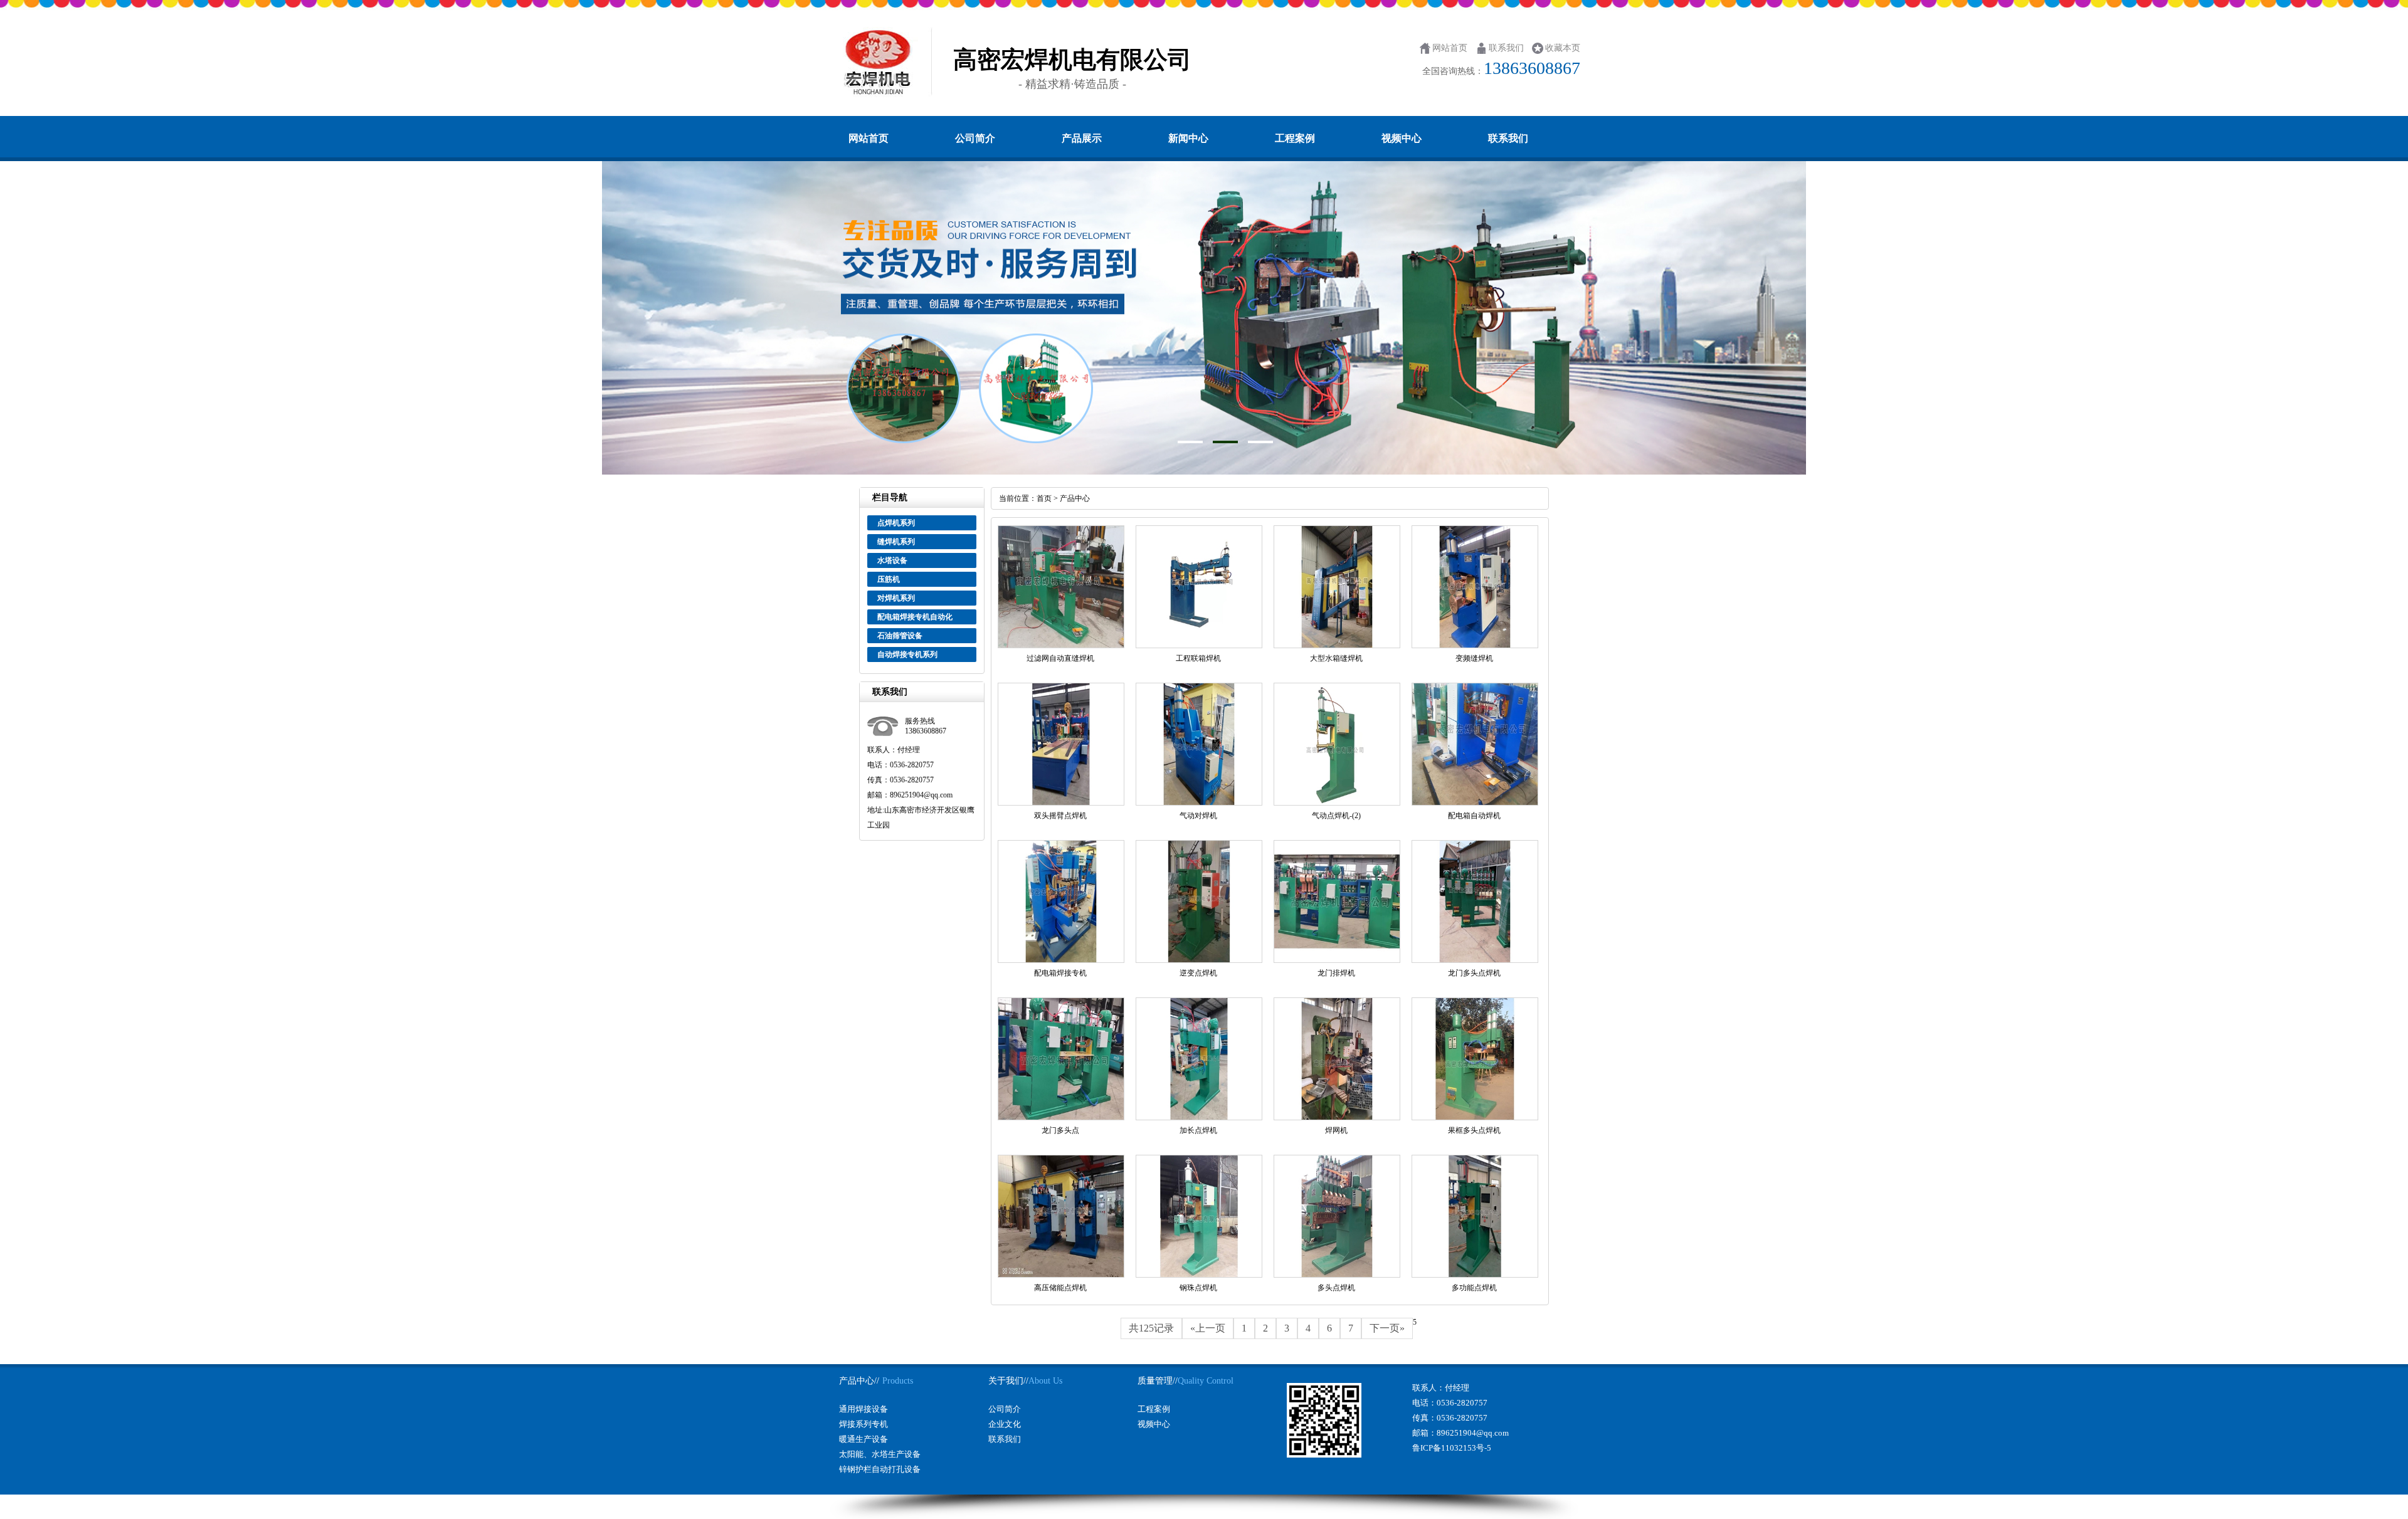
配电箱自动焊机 (1474, 816)
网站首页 (1450, 48)
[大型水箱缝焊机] (1337, 646)
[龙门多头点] (1061, 1118)
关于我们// (1008, 1381)
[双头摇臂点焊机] (1061, 803)
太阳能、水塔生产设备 (880, 1454)
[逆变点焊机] (1199, 960)
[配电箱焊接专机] (1061, 960)
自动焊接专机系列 (907, 654)
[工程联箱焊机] (1199, 646)
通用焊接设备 (863, 1409)
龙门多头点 (1060, 1130)
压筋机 (889, 579)
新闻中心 (1188, 138)
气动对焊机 (1198, 816)
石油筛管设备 (900, 636)
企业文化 (1005, 1424)
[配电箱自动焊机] (1475, 803)
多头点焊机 (1336, 1288)
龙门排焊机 (1336, 973)
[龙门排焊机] (1337, 960)
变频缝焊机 (1474, 658)
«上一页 (1208, 1328)
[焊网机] (1337, 1118)
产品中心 (1075, 498)
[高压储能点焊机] (1061, 1275)
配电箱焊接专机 (1060, 973)
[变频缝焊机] (1475, 646)
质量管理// (1158, 1381)
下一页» (1387, 1328)
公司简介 (975, 138)
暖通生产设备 (863, 1439)
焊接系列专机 (863, 1424)
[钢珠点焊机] (1199, 1275)
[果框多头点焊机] (1475, 1118)
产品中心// (859, 1381)
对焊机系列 (896, 598)
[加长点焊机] (1199, 1118)
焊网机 (1336, 1130)
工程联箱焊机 (1198, 658)
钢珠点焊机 (1198, 1288)
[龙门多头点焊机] (1475, 960)
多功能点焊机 (1474, 1288)
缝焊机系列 (896, 542)
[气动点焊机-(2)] (1337, 803)
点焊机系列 (896, 523)
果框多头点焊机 (1474, 1130)
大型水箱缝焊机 (1336, 658)
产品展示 (1082, 138)
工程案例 (1295, 138)
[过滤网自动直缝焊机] (1061, 646)
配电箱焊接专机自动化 (915, 617)
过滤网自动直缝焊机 (1060, 658)
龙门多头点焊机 (1474, 973)
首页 (1045, 498)
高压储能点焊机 (1060, 1288)
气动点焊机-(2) (1336, 816)
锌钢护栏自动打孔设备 (880, 1469)
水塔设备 (892, 560)
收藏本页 (1563, 48)
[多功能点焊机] (1475, 1275)
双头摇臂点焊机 (1060, 816)
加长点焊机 (1198, 1130)
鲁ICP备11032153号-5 (1452, 1448)
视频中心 (1402, 138)
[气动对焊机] (1199, 803)
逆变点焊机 (1198, 973)
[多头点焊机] (1337, 1275)
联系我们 (1506, 48)
